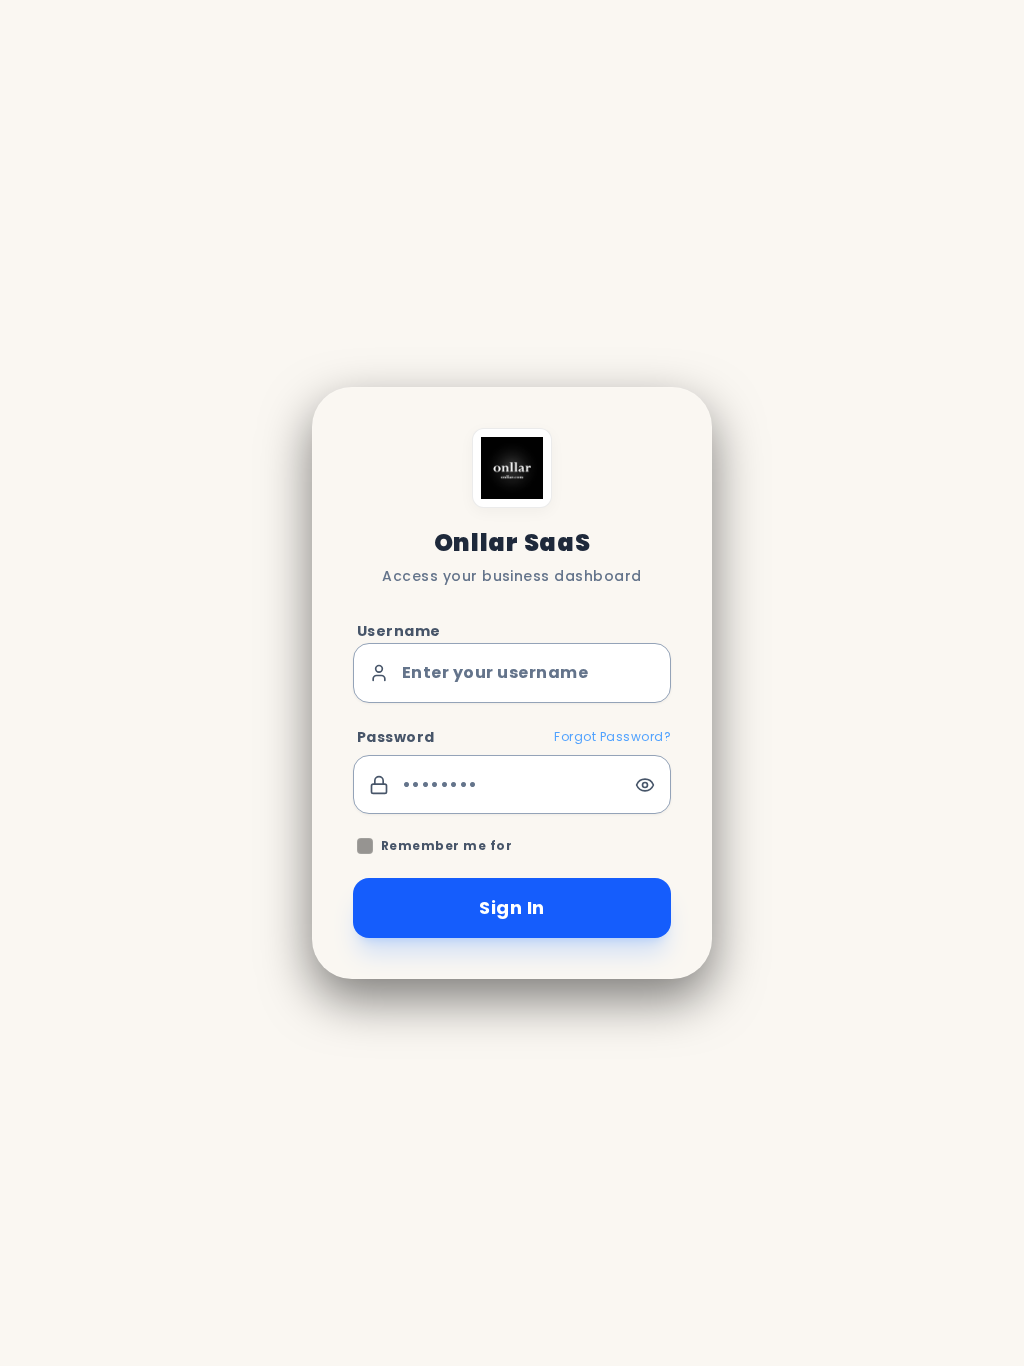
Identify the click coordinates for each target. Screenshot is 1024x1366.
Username (399, 631)
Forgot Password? (612, 737)
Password (396, 737)
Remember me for (446, 846)
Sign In (511, 907)
